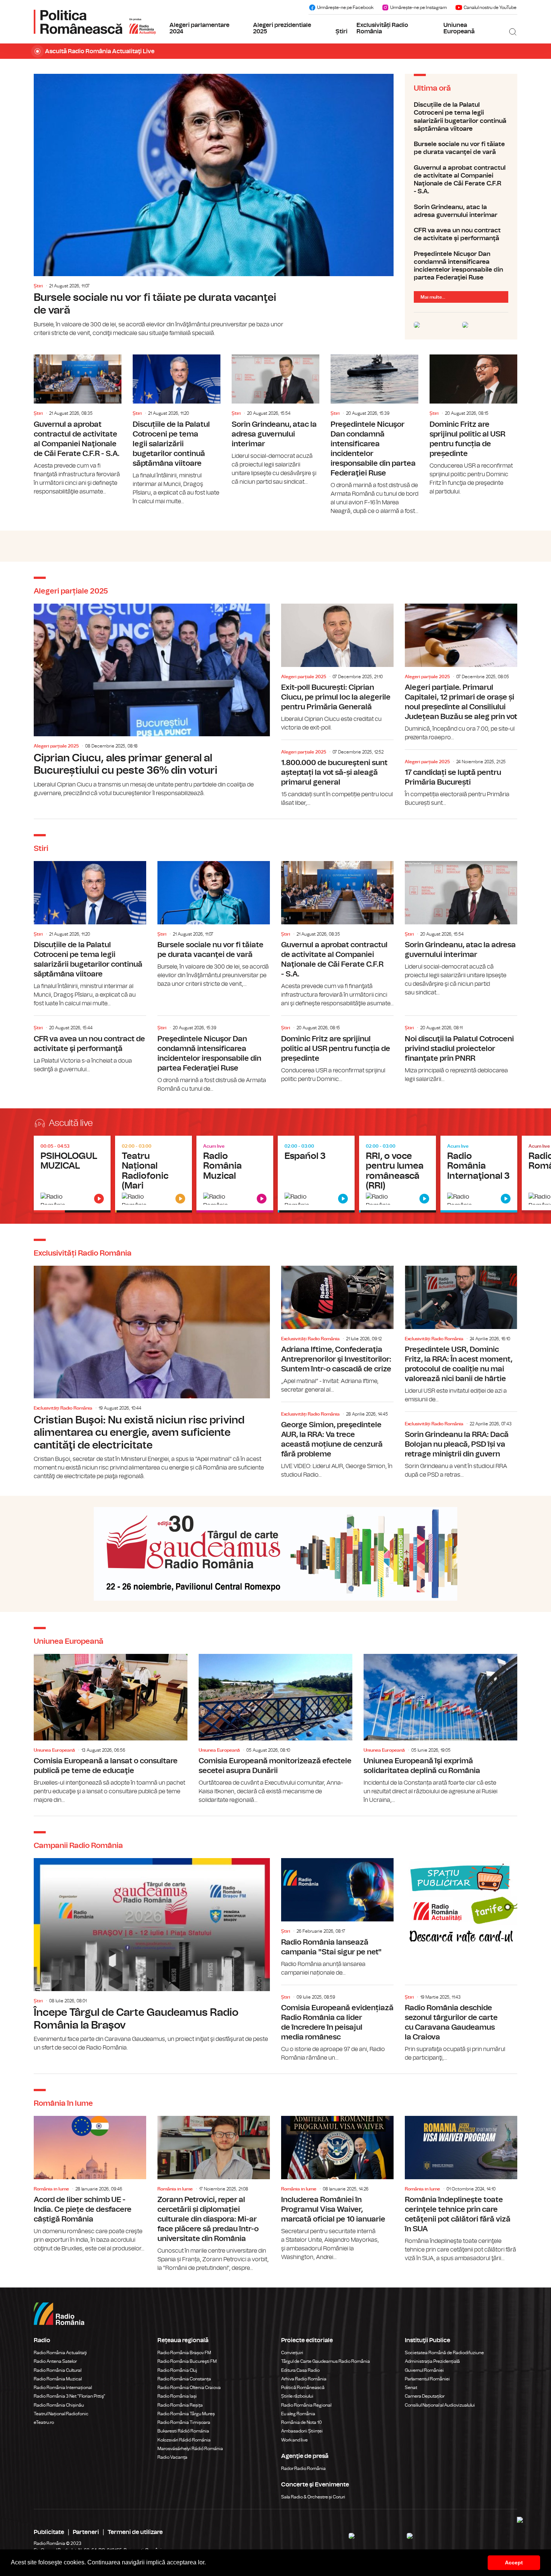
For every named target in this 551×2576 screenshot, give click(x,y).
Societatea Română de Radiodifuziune (444, 2353)
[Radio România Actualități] (95, 22)
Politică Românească (303, 2388)
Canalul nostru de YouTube (490, 7)
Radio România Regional (306, 2405)
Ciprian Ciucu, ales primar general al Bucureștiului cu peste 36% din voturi (152, 701)
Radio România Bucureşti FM (187, 2361)
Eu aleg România (298, 2414)
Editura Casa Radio (300, 2370)
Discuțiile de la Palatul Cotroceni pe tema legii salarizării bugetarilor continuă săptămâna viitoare (461, 117)
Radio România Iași (177, 2396)
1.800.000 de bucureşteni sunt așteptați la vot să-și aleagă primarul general (337, 775)
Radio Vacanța (172, 2457)
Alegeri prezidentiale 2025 (282, 28)
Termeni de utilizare (135, 2532)
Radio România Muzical (58, 2379)
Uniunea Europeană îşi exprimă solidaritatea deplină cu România (440, 1729)
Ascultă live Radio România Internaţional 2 (398, 1174)
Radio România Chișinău (59, 2405)
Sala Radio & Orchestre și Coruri (313, 2497)
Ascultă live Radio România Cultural (153, 1174)
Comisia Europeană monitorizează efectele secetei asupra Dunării (275, 1729)
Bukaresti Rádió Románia (183, 2431)
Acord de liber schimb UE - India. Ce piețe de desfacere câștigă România (90, 2184)
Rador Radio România (303, 2468)
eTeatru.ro (44, 2422)
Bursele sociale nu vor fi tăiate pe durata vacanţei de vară (214, 206)
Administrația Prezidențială (432, 2361)
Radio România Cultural (58, 2370)
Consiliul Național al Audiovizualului (440, 2405)
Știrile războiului (297, 2396)
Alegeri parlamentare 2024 (199, 28)
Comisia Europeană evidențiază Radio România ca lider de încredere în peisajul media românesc (337, 2025)
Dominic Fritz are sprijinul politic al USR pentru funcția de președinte (473, 425)
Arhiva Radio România (304, 2379)
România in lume (51, 2189)
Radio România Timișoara (184, 2422)
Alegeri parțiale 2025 (56, 746)
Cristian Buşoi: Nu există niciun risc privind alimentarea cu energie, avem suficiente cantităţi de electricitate (152, 1373)
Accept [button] (514, 2563)
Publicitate (49, 2532)
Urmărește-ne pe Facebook (345, 7)
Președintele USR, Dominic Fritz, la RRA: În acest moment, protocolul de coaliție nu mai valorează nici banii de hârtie (461, 1335)
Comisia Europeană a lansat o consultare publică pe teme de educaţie (111, 1729)
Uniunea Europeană (459, 28)
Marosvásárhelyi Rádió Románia (190, 2449)
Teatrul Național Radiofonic (61, 2414)
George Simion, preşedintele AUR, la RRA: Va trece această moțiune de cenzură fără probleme (337, 1442)
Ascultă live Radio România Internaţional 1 (316, 1174)
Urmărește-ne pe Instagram (418, 7)
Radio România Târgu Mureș (186, 2414)
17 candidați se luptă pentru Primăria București (461, 780)
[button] (208, 2563)
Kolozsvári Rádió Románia (184, 2440)
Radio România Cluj (177, 2370)
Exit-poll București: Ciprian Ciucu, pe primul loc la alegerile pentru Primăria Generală (337, 668)
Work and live (294, 2440)
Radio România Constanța (184, 2379)
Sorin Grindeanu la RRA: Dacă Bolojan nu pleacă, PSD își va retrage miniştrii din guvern (461, 1447)
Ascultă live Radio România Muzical (235, 1174)
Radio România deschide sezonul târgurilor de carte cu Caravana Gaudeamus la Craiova (461, 2025)
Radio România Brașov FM (184, 2353)
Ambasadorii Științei (302, 2431)
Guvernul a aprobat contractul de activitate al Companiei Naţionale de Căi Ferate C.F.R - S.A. (461, 180)
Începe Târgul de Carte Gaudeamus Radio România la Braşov (152, 1955)
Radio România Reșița (180, 2405)
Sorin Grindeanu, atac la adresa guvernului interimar (461, 211)
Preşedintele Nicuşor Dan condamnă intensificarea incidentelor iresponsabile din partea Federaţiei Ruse (461, 266)
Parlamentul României (427, 2379)
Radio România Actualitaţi (60, 2353)
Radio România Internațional (63, 2388)
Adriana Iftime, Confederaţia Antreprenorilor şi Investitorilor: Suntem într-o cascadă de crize (337, 1330)
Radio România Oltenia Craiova (189, 2388)
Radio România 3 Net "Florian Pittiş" (70, 2396)
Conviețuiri (292, 2353)
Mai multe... (433, 297)
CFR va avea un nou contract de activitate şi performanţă (461, 234)
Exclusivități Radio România (382, 28)
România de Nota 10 (302, 2422)
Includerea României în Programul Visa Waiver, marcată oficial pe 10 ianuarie (337, 2189)
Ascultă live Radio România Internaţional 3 (479, 1174)
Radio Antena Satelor (55, 2361)
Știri (341, 31)
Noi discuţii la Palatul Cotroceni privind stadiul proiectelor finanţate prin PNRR (461, 1050)
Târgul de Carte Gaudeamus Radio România (326, 2361)
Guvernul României (424, 2370)
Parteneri (86, 2532)
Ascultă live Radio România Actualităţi (72, 1174)
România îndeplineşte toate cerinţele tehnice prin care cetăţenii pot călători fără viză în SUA (461, 2189)
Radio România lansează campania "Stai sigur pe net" (337, 1917)
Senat (411, 2388)
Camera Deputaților (425, 2396)
